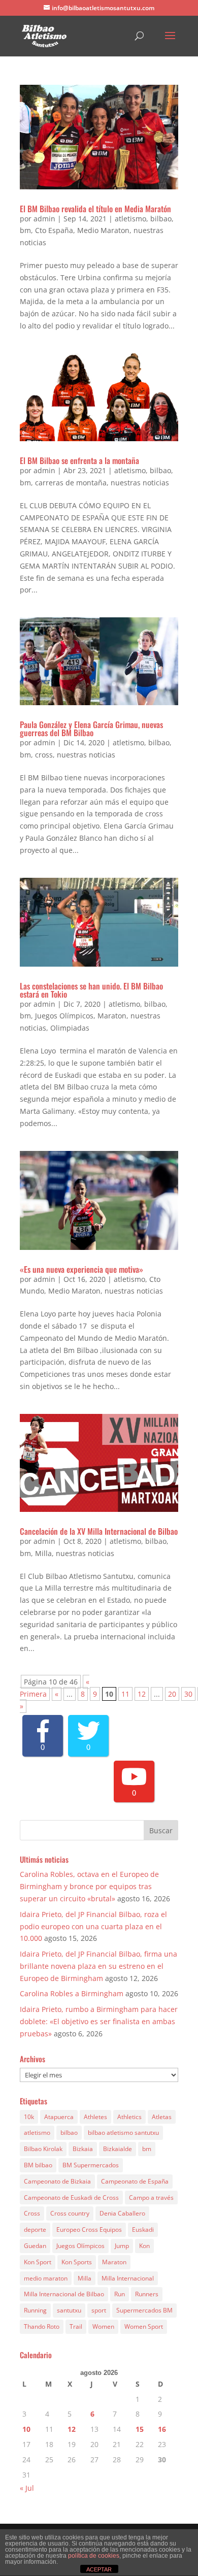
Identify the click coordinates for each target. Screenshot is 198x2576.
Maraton (112, 1016)
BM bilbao (38, 2165)
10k (29, 2117)
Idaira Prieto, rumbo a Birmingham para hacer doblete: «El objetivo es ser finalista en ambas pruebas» (99, 2021)
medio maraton (46, 2278)
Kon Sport (38, 2262)
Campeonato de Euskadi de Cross (71, 2198)
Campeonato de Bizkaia (57, 2181)
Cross (32, 2213)
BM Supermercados (91, 2165)
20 (172, 1694)
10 (26, 2429)
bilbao (161, 219)
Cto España (54, 230)
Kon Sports (77, 2262)
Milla (43, 1553)
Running (35, 2310)
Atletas (162, 2117)
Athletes (95, 2117)
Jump (122, 2246)
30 (188, 1694)
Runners (147, 2294)
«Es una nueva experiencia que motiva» (81, 1269)
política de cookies (94, 2556)
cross (44, 755)
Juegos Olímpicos (64, 1016)
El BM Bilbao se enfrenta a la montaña (79, 460)
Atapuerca (59, 2117)
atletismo (130, 219)
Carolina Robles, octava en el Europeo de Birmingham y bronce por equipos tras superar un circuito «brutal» (89, 1886)
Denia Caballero (122, 2213)
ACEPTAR (99, 2569)
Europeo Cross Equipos (89, 2230)
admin (44, 219)
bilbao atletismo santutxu (123, 2133)
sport (99, 2310)
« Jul (27, 2488)
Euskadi (143, 2230)
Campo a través (151, 2198)
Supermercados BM (144, 2310)
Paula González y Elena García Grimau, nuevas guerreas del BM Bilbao (91, 729)
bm (25, 230)
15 (140, 2429)
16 (162, 2429)
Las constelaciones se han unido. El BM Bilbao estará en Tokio (91, 990)
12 (142, 1694)
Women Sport (144, 2326)
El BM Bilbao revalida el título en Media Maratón (95, 209)
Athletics (129, 2117)
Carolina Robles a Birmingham (72, 1993)
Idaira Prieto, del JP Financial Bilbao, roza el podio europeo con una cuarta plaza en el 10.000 (93, 1926)
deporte (35, 2230)
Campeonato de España (135, 2181)
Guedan (35, 2246)
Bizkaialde (118, 2149)
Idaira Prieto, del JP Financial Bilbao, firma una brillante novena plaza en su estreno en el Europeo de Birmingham (98, 1966)
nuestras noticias (140, 483)
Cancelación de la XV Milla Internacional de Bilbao (99, 1531)
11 (125, 1694)
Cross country (70, 2213)
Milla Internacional (128, 2278)
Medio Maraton (103, 230)
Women (103, 2326)
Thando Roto (42, 2326)
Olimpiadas (70, 1028)
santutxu (69, 2310)
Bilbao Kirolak (43, 2149)
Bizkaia (83, 2149)
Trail (76, 2326)
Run (120, 2294)
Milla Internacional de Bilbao (64, 2294)
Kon (144, 2246)
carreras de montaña (71, 483)
